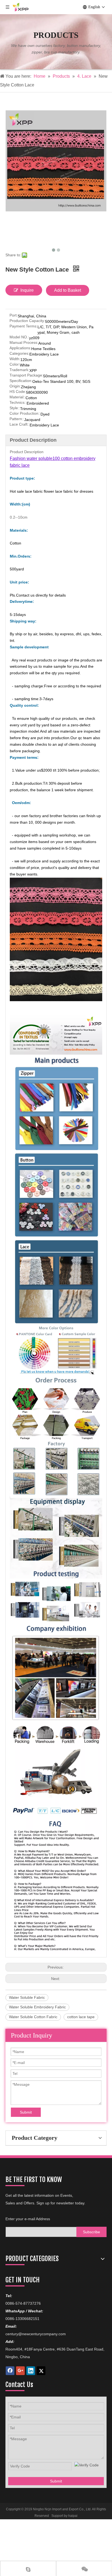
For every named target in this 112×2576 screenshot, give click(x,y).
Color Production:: (25, 413)
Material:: (18, 397)
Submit (26, 2112)
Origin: (15, 386)
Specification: (21, 381)
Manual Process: (24, 343)
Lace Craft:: (20, 424)
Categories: (19, 353)
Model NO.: (19, 337)
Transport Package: (26, 375)
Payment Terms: (24, 326)
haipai (73, 2516)
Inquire (27, 290)
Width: (15, 359)
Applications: (20, 348)
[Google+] (20, 2371)
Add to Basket (68, 290)
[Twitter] (41, 2371)
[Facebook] (10, 2371)
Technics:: (18, 403)
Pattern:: (17, 419)
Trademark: (19, 370)
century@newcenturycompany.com (36, 2334)
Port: (14, 315)
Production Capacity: (27, 321)
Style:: (15, 408)
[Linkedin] (31, 2371)
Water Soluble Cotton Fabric (33, 2017)
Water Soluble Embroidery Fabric (37, 2007)
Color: (15, 364)
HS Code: (18, 392)
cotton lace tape (81, 2017)
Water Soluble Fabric (27, 1997)
